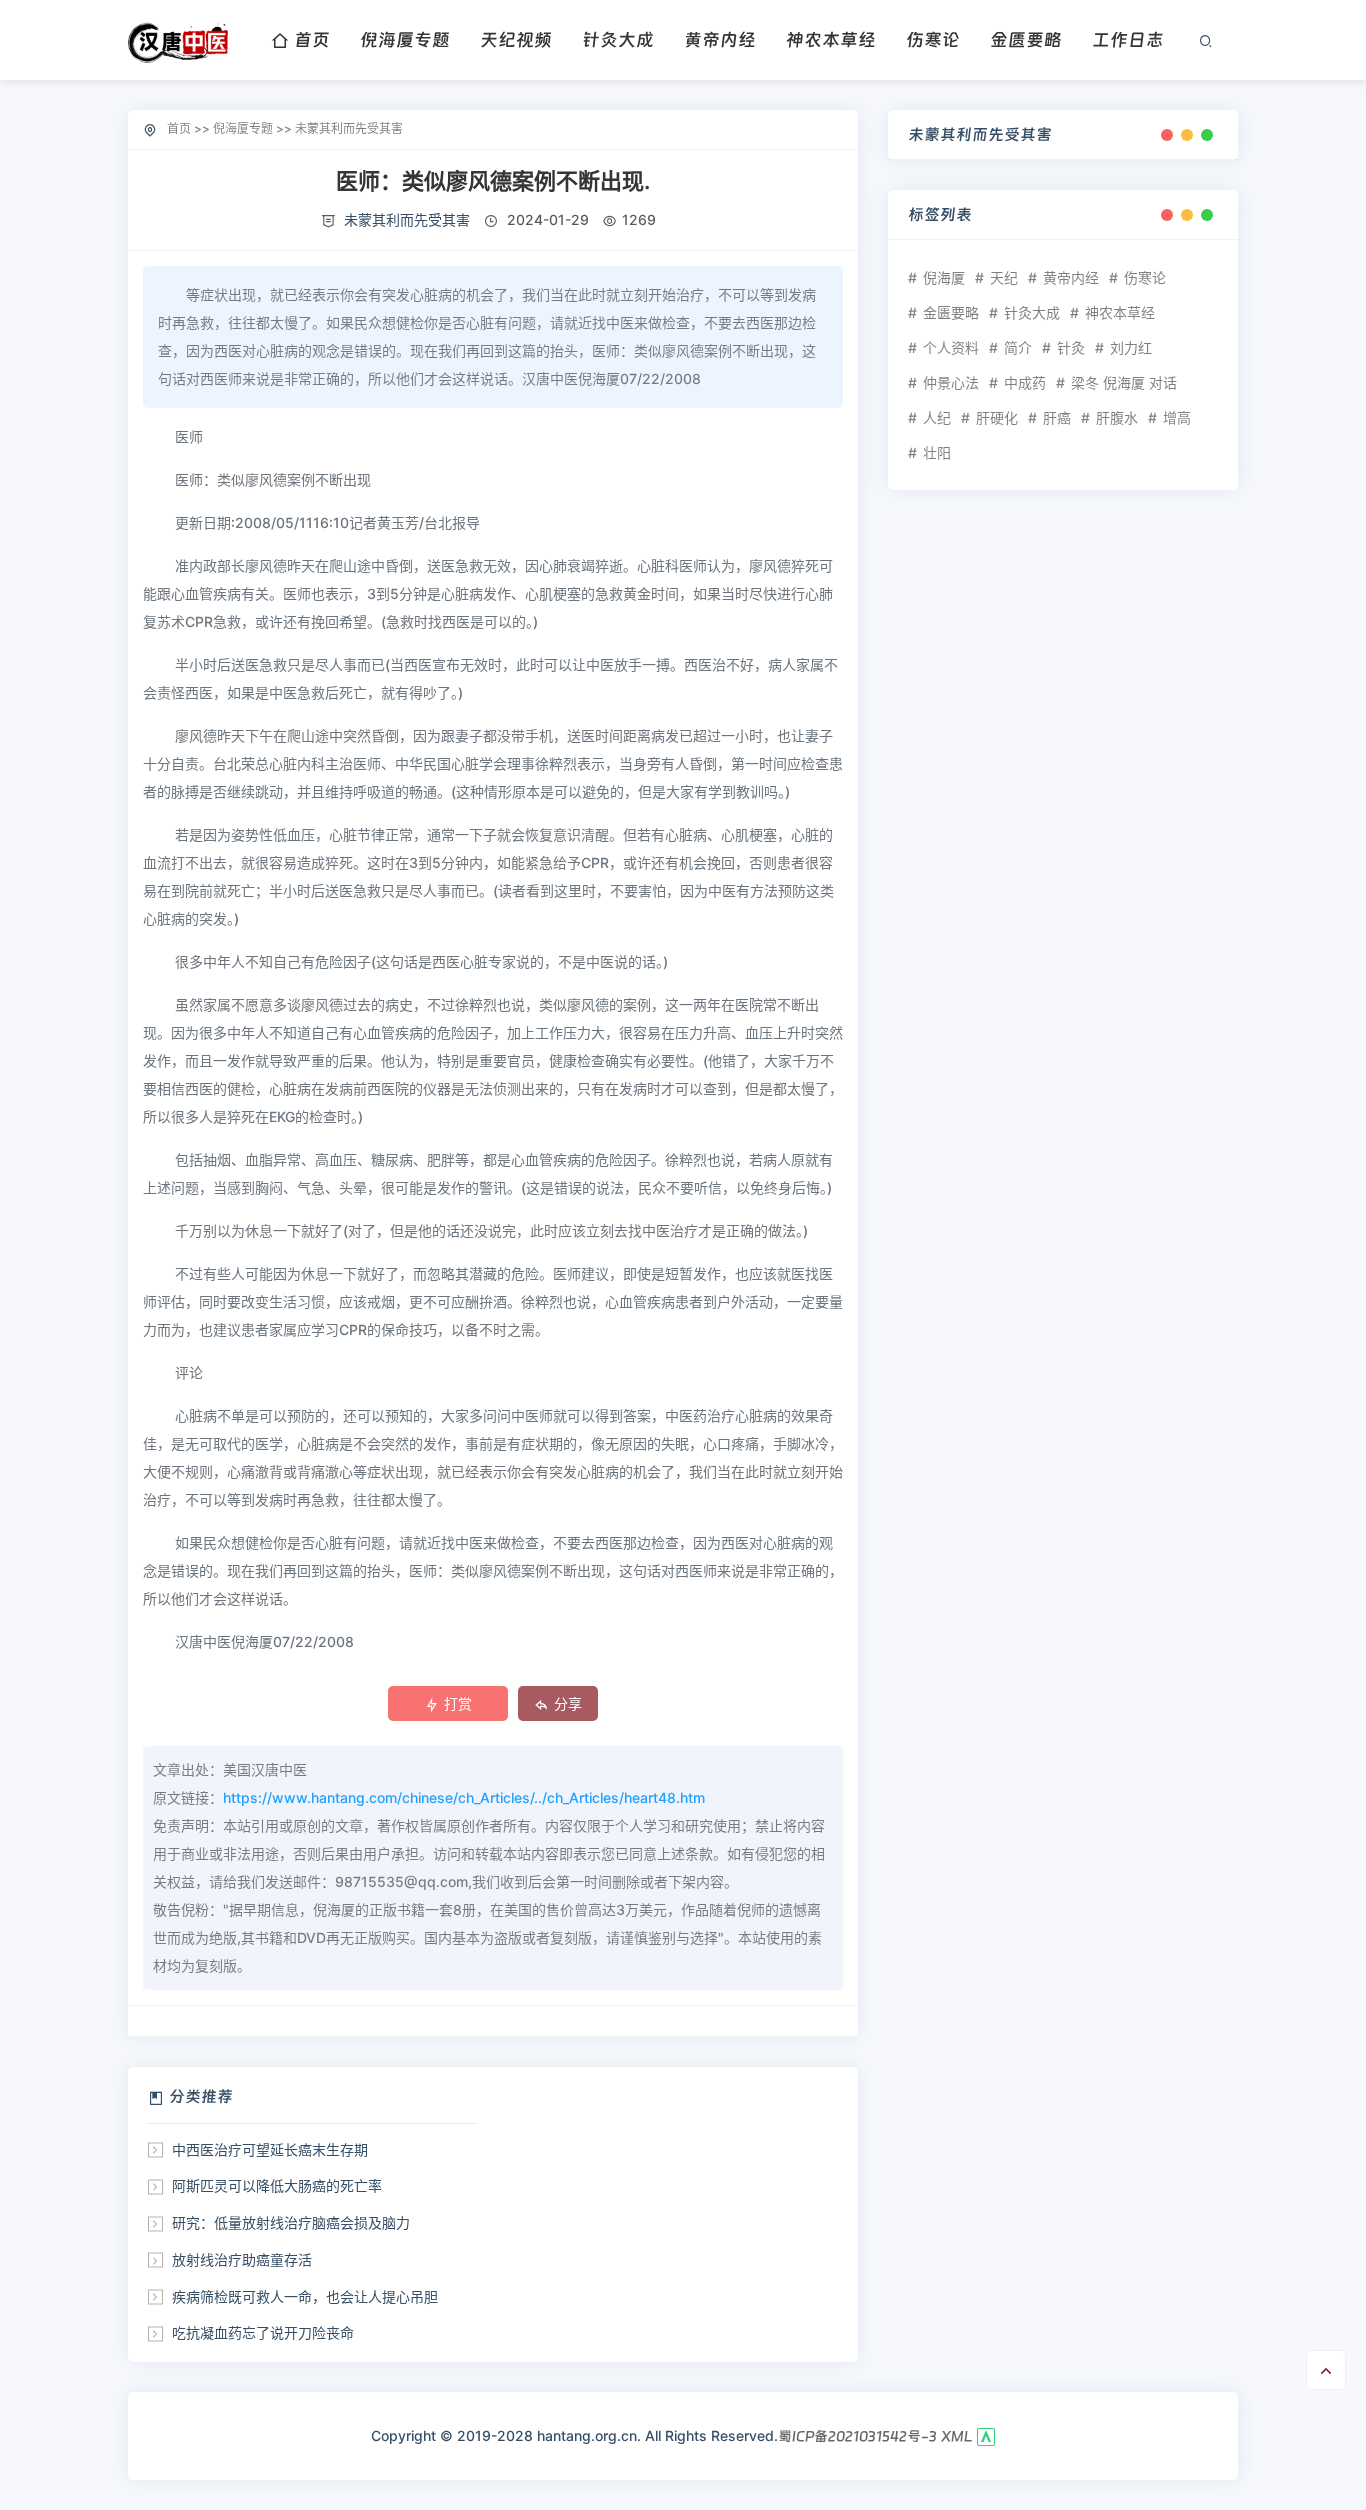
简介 (1018, 347)
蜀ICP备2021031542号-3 (857, 2436)
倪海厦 (944, 277)
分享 (568, 1703)
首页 (312, 39)
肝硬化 (997, 417)
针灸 (1071, 347)
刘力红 (1131, 347)
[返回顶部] (1326, 2370)
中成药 (1025, 382)
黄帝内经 (720, 39)
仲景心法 (951, 382)
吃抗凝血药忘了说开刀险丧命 (263, 2332)
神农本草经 (831, 39)
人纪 (937, 417)
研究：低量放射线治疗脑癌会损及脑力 (291, 2222)
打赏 (458, 1703)
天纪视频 (516, 39)
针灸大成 (618, 39)
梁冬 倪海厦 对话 (1124, 382)
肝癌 (1057, 417)
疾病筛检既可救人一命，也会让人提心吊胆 (305, 2296)
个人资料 (951, 347)
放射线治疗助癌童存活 (242, 2259)
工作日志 (1128, 39)
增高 (1177, 417)
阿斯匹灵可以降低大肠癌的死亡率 (277, 2185)
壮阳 (937, 452)
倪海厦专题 (405, 39)
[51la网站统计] (986, 2436)
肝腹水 (1117, 417)
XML (957, 2436)
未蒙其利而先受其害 (349, 128)
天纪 (1004, 277)
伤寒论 (933, 39)
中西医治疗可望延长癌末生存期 (270, 2149)
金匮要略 (1026, 39)
